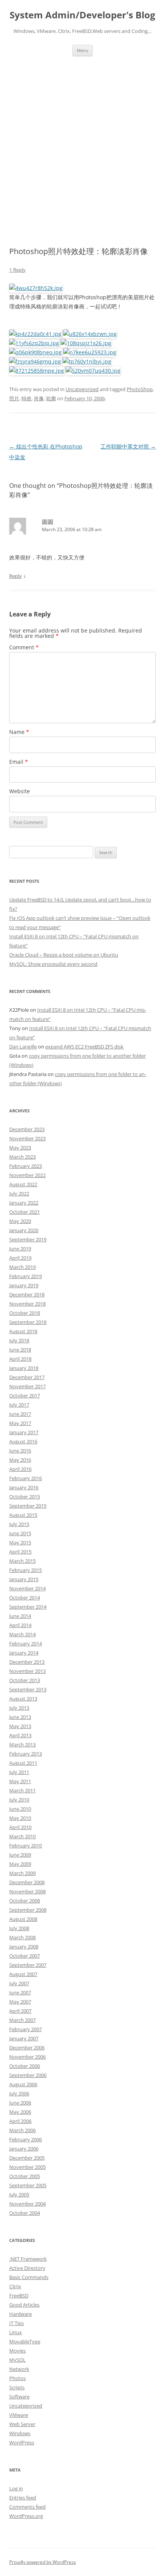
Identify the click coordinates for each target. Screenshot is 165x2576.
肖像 (39, 398)
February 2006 (26, 2139)
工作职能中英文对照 (128, 446)
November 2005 (27, 2167)
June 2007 (20, 1992)
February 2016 (26, 1478)
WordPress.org (26, 2516)
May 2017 (20, 1423)
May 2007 (20, 2002)
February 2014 (26, 1643)
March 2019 (22, 1267)
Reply (16, 576)
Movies (17, 2351)
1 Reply (17, 270)
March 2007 (22, 2020)
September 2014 (28, 1607)
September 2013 (28, 1689)
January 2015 (24, 1579)
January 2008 (24, 1947)
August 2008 (23, 1919)
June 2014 (20, 1616)
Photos (17, 2378)
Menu (82, 50)
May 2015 (20, 1542)
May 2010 (20, 1818)
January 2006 (24, 2149)
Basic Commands (29, 2277)
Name (19, 732)
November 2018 (27, 1304)
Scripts (17, 2387)
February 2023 (26, 1166)
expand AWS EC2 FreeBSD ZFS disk (84, 1047)
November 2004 (27, 2204)
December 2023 (27, 1129)
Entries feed (23, 2498)
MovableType (25, 2341)
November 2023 (27, 1138)
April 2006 (20, 2121)
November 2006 (27, 2057)
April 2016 (20, 1469)
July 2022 (19, 1193)
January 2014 (24, 1653)
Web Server (22, 2424)
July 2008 (19, 1928)
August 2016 (23, 1441)
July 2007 (19, 1983)
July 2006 (19, 2093)
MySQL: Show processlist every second (53, 964)
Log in (16, 2488)
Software (19, 2397)
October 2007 (25, 1956)
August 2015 (23, 1515)
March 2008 (22, 1937)
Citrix (15, 2286)
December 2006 (27, 2048)
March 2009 (22, 1873)
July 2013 (19, 1708)
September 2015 (28, 1506)
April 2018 (20, 1359)
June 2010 (20, 1809)
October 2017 (25, 1396)
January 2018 (24, 1368)
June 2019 (20, 1249)
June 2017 (20, 1414)
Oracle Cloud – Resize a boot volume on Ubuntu (64, 955)
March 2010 (22, 1836)
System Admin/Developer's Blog (82, 15)
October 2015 (25, 1497)
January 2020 (24, 1230)
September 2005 (28, 2185)
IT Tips (16, 2323)
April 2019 (20, 1258)
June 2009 (20, 1855)
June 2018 (20, 1350)
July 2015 (19, 1524)
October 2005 (25, 2176)
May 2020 (20, 1221)
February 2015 (26, 1570)
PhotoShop (140, 389)
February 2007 (26, 2029)
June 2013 (20, 1717)
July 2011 (19, 1772)
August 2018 (23, 1331)
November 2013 (27, 1671)
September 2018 (28, 1322)
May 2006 (20, 2112)
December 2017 (27, 1377)
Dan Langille (23, 1047)
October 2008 (25, 1901)
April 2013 (20, 1735)
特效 (26, 398)
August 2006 (23, 2084)
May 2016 (20, 1460)
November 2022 (27, 1175)
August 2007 (23, 1974)
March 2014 (22, 1634)
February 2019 (26, 1276)
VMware (19, 2415)
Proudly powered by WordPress (43, 2562)
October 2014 (25, 1598)
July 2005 (19, 2194)
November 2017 (27, 1386)
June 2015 (20, 1533)
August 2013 (23, 1699)
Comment (24, 647)
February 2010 (26, 1846)
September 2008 (28, 1910)
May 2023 (20, 1148)
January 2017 (24, 1432)
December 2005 (27, 2158)
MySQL (17, 2360)
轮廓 (51, 398)
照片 (14, 398)
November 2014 (27, 1588)
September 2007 (28, 1965)
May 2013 (20, 1726)
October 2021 (25, 1212)
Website (20, 791)
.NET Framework (28, 2259)
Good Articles (24, 2305)
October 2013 (25, 1680)
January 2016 (24, 1487)
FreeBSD (19, 2296)
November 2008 (27, 1891)
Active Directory (27, 2268)
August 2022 (23, 1184)
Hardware (21, 2314)
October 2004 (25, 2213)
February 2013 (26, 1754)
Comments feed (27, 2507)
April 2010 (20, 1827)
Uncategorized (82, 389)
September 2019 (28, 1239)
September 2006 (28, 2075)
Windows (20, 2433)
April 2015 (20, 1552)
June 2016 (20, 1451)
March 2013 (22, 1745)
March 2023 (22, 1157)
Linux (16, 2332)
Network (19, 2369)
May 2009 (20, 1864)
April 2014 (20, 1625)
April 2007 (20, 2011)
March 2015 (22, 1561)
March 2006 (22, 2130)
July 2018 (19, 1340)
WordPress (22, 2442)
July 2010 (19, 1800)
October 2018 (25, 1313)
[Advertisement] (82, 142)
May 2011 (20, 1781)
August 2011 (23, 1763)
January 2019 (24, 1285)
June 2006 (20, 2103)
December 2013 (27, 1662)
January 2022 (24, 1203)
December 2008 (27, 1882)
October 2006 (25, 2066)
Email (19, 762)
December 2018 (27, 1295)
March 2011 (22, 1790)
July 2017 (19, 1405)
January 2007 (24, 2038)
